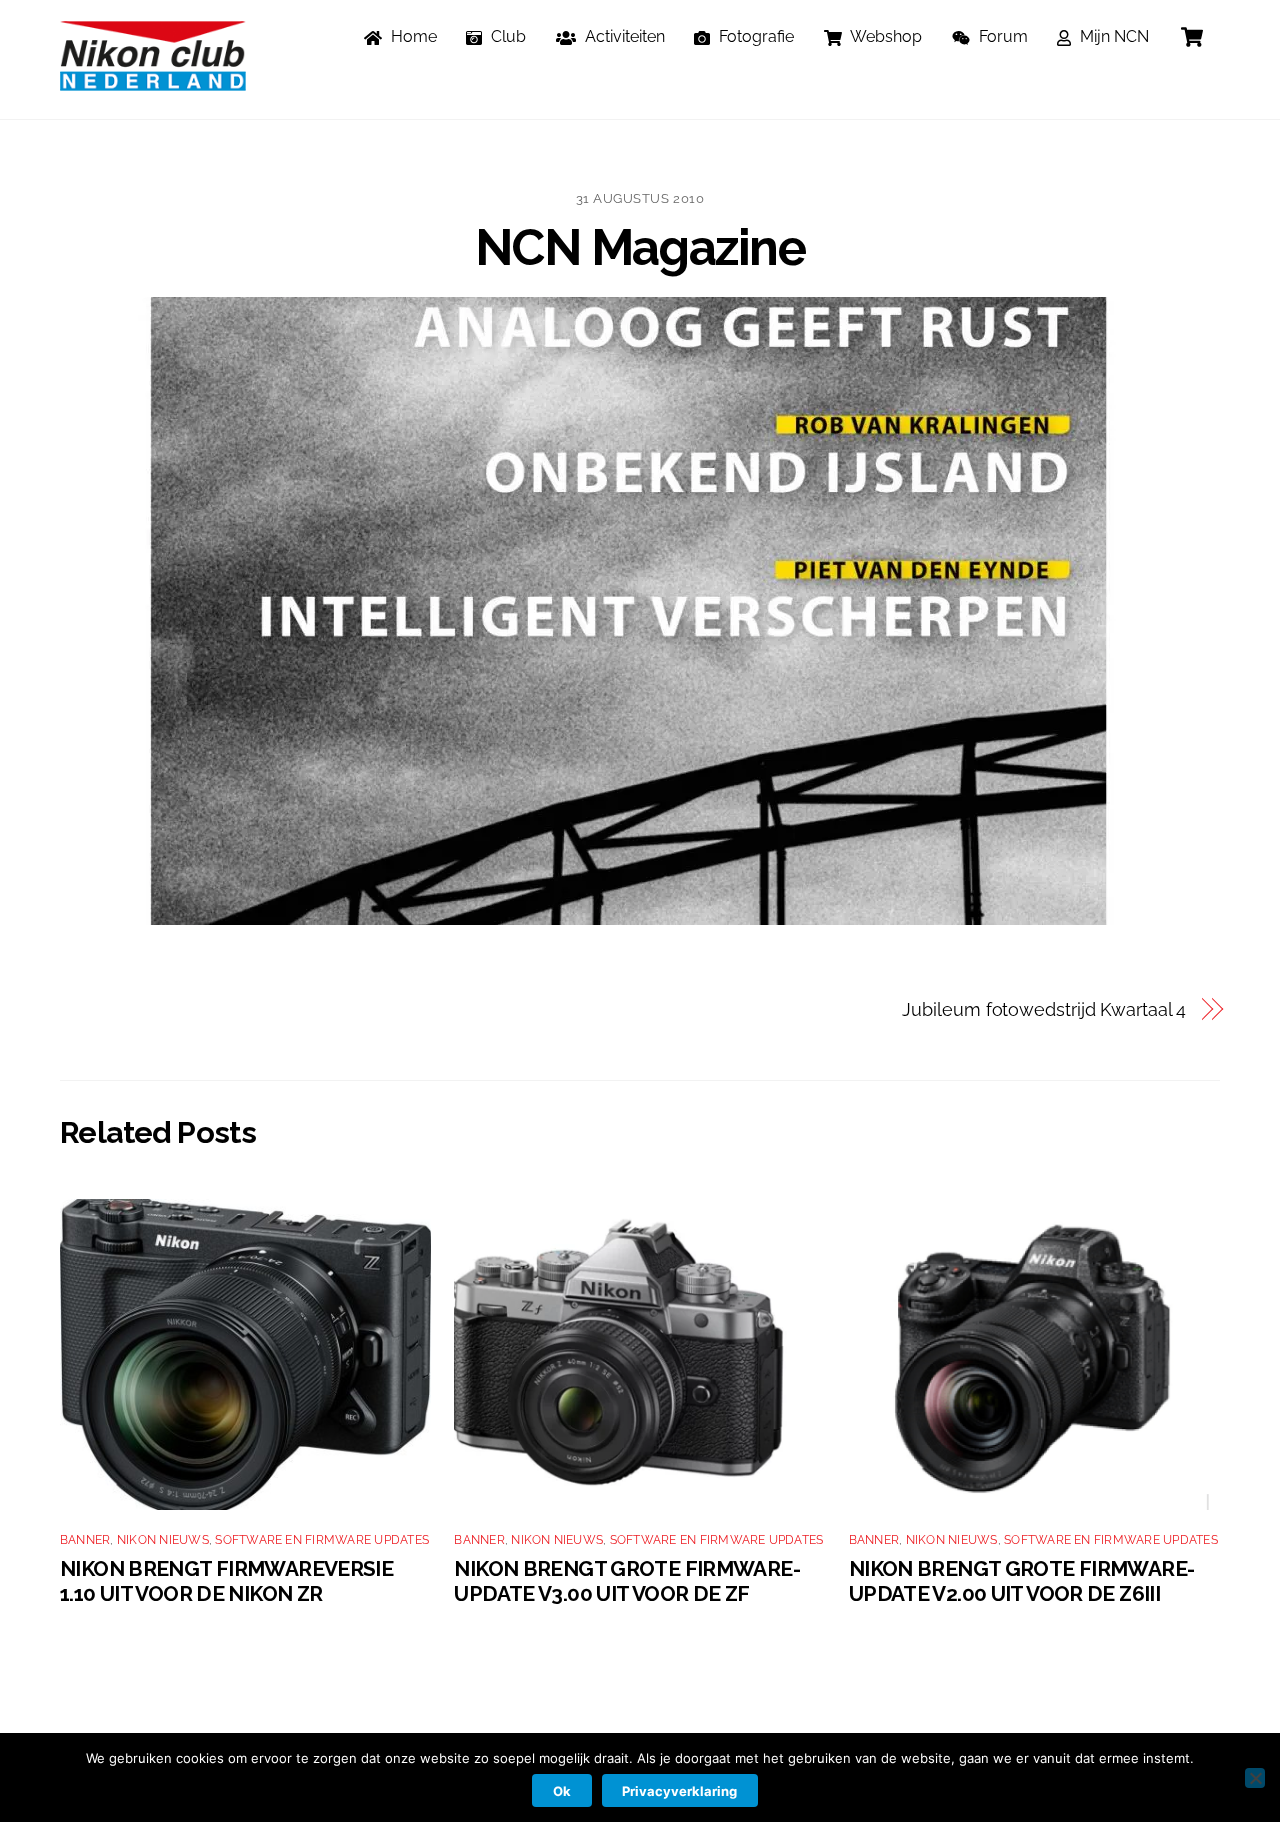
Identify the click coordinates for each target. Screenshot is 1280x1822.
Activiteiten (623, 36)
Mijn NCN (1112, 36)
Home (412, 36)
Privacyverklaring (679, 1791)
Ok (562, 1791)
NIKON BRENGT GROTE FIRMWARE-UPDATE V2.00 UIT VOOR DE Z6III (1022, 1581)
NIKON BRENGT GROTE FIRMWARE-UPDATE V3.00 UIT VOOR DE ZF (627, 1581)
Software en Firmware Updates (322, 1540)
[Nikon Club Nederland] (153, 81)
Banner (85, 1540)
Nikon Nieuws (163, 1540)
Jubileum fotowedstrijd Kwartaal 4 (1044, 1009)
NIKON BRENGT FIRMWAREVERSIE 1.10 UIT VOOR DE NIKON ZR (226, 1581)
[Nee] (1255, 1778)
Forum (1001, 36)
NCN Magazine (640, 247)
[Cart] (1192, 37)
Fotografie (754, 36)
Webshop (884, 36)
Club (506, 36)
